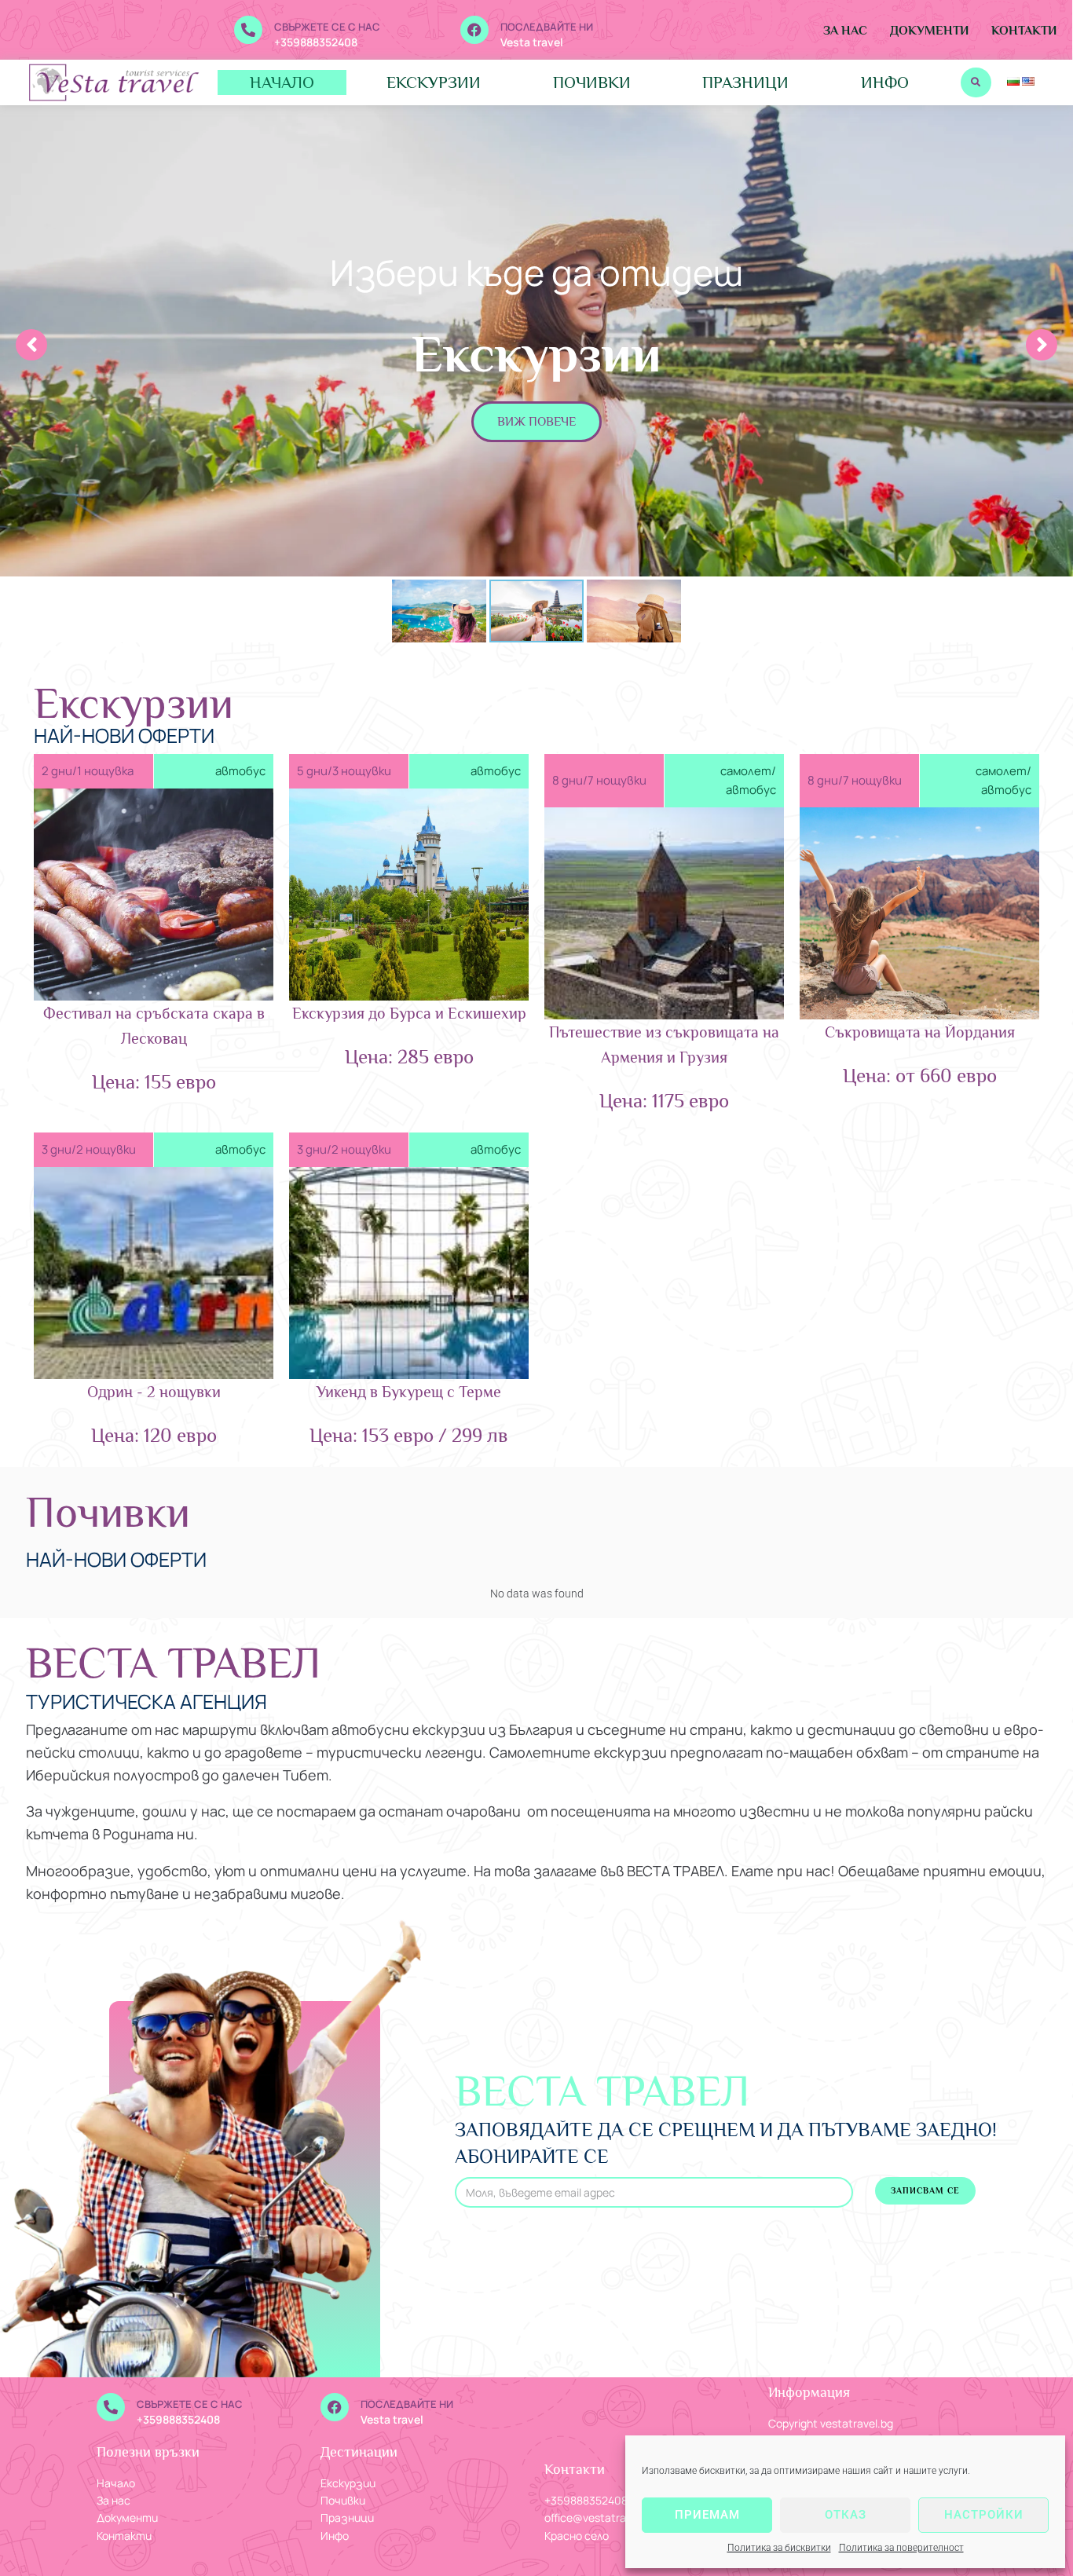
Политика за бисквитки (779, 2548)
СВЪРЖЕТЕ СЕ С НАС (327, 27)
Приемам (707, 2515)
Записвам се (925, 2190)
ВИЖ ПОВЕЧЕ (536, 422)
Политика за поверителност (901, 2548)
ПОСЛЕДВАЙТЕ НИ (547, 27)
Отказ (846, 2515)
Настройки (984, 2515)
